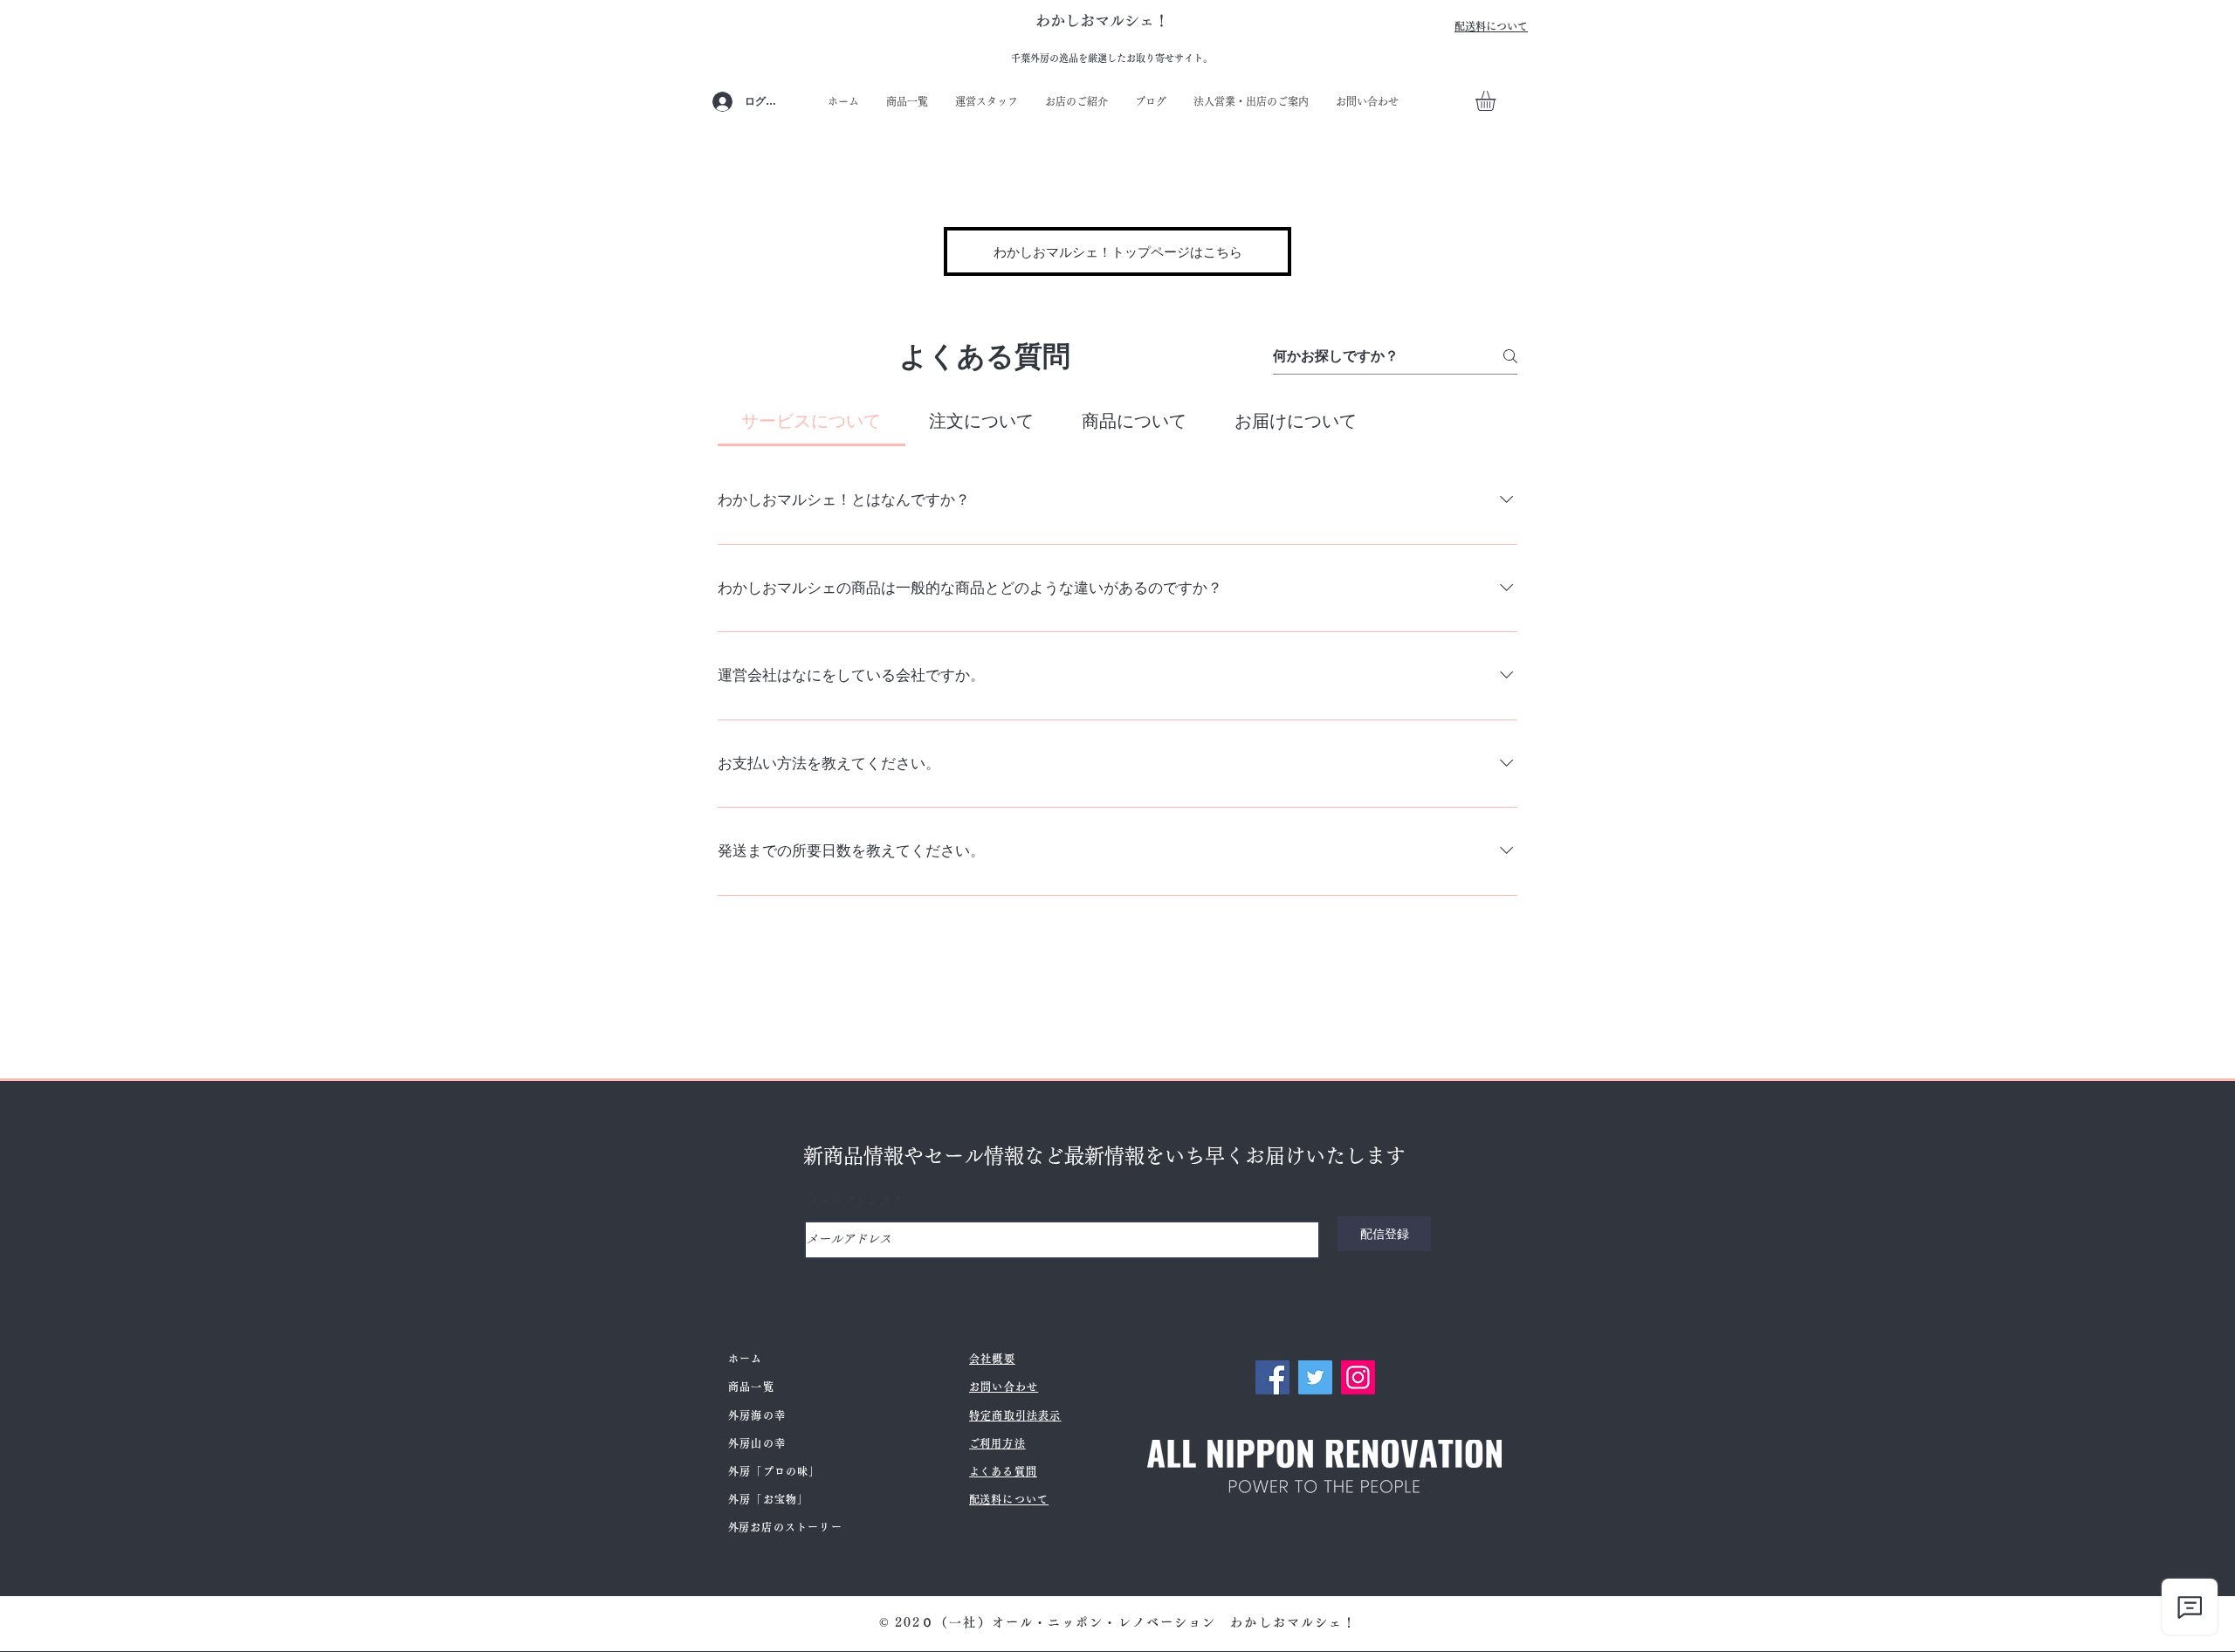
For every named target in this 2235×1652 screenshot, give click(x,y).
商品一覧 (751, 1387)
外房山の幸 (757, 1443)
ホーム (746, 1359)
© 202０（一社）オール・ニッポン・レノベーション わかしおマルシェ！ (1118, 1622)
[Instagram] (1358, 1377)
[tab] (811, 421)
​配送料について (1491, 26)
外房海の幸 (757, 1415)
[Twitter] (1315, 1377)
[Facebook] (1272, 1377)
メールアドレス (848, 1201)
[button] (1497, 101)
